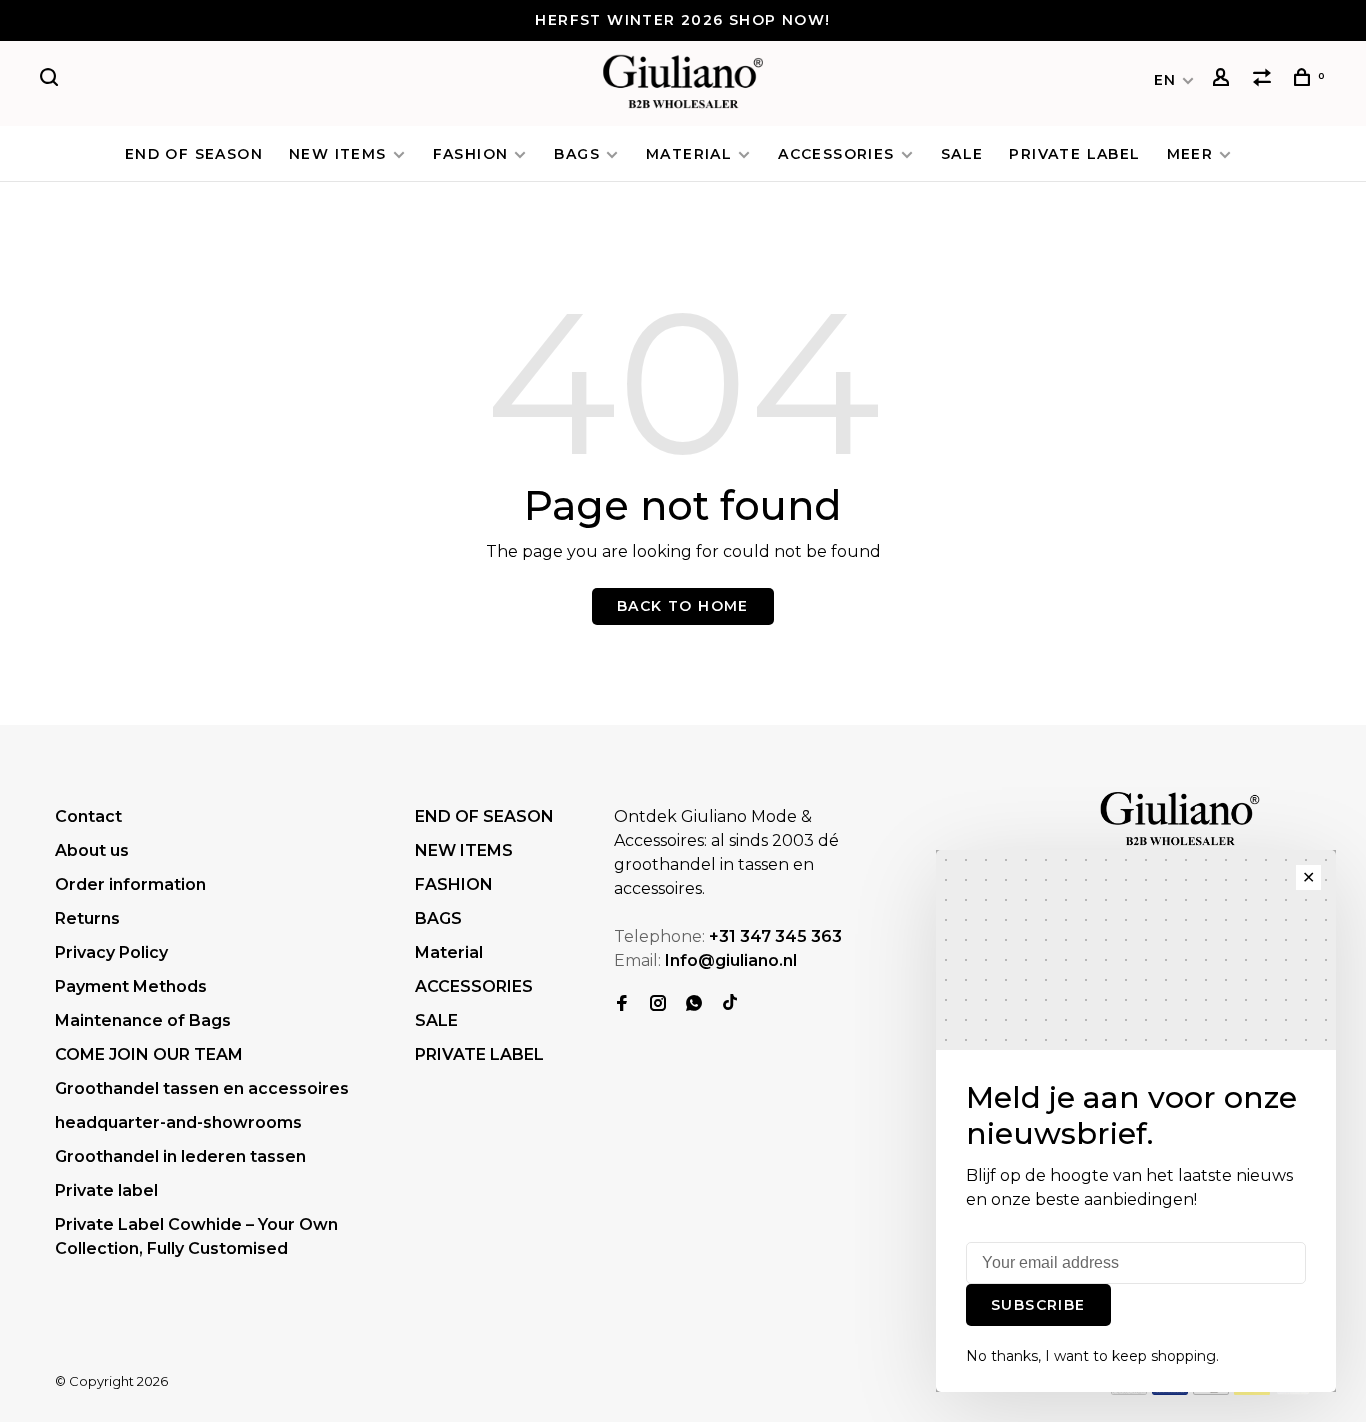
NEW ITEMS (338, 154)
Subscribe (1038, 1305)
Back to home (683, 606)
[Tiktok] (730, 1004)
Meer (1190, 154)
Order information (130, 884)
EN (1165, 80)
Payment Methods (131, 986)
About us (92, 850)
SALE (962, 154)
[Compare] (1265, 80)
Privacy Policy (111, 952)
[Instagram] (658, 1004)
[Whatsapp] (694, 1004)
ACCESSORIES (836, 154)
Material (689, 154)
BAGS (577, 154)
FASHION (471, 154)
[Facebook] (622, 1004)
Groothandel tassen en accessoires (202, 1088)
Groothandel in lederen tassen (180, 1156)
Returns (87, 918)
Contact (88, 816)
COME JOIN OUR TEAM (149, 1054)
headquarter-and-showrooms (178, 1122)
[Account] (1224, 80)
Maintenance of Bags (143, 1020)
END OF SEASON (194, 154)
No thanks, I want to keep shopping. (1092, 1356)
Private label (106, 1190)
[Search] (52, 80)
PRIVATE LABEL (1074, 154)
